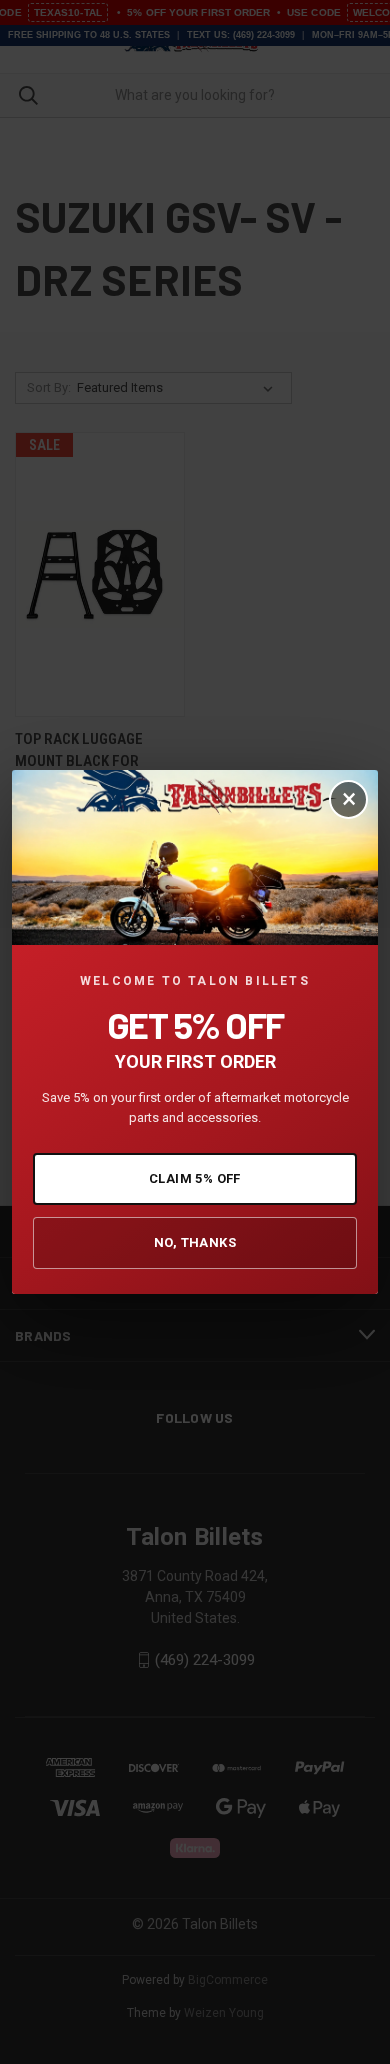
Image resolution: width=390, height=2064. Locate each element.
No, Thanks (195, 1242)
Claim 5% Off (195, 1178)
